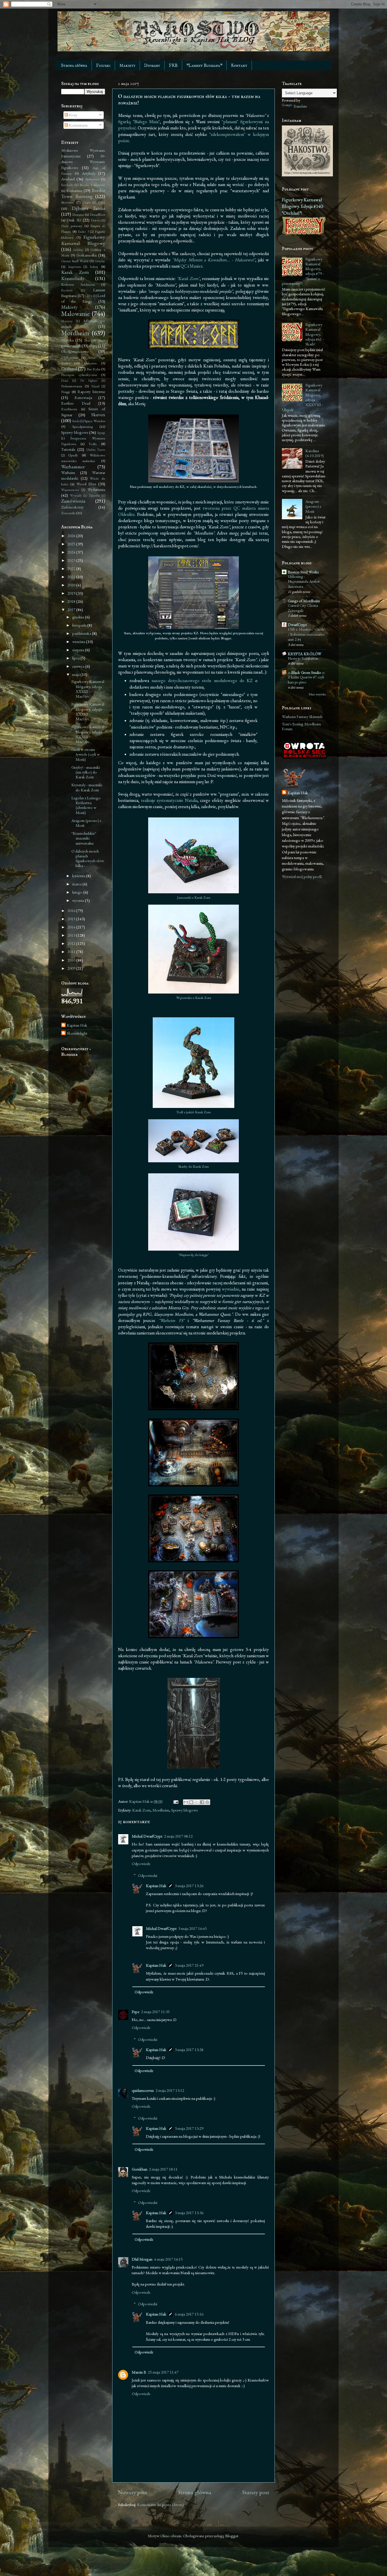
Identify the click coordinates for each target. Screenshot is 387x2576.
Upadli (73, 455)
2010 (72, 960)
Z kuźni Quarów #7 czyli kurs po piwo (306, 680)
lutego (78, 892)
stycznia (79, 900)
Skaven (98, 415)
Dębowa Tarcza (89, 208)
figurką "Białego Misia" (139, 122)
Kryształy (67, 290)
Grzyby (100, 261)
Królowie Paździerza (78, 284)
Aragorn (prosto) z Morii (86, 823)
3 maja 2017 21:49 (189, 1965)
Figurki (103, 66)
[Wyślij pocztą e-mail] (186, 1802)
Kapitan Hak (156, 1886)
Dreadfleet (97, 214)
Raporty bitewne (91, 391)
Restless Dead (76, 403)
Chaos (87, 202)
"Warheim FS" (171, 1320)
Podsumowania (72, 386)
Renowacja (83, 397)
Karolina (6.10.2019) (315, 453)
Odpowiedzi (148, 1875)
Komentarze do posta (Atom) (160, 2505)
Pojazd (95, 386)
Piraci (65, 380)
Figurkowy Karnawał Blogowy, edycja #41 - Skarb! (315, 334)
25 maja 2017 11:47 (163, 2372)
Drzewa (96, 220)
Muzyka (67, 340)
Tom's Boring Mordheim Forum (301, 726)
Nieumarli (73, 346)
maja (76, 674)
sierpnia (79, 650)
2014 (72, 927)
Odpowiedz (141, 1863)
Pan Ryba (93, 369)
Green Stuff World (75, 261)
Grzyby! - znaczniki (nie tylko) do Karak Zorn (86, 772)
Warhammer (73, 467)
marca (77, 884)
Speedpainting (82, 427)
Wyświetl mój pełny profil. (302, 876)
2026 (72, 536)
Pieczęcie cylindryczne (79, 375)
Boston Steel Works (303, 572)
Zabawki (94, 495)
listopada (80, 625)
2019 (72, 593)
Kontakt (239, 66)
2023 (72, 560)
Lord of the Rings (83, 298)
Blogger (232, 2536)
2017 (72, 609)
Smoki (76, 421)
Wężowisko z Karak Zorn (194, 998)
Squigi (101, 432)
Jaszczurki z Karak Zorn (194, 897)
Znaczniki (68, 513)
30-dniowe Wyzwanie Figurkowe (83, 162)
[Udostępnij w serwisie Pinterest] (207, 1802)
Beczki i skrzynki (92, 185)
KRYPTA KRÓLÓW (305, 654)
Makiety (127, 66)
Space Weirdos (95, 421)
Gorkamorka (87, 255)
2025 (72, 544)
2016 (72, 910)
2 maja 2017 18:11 (163, 2169)
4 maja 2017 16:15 (168, 2259)
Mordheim (161, 1810)
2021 (72, 577)
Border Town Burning (83, 193)
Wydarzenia (96, 489)
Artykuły (89, 173)
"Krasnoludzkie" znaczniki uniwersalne (84, 838)
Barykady (67, 185)
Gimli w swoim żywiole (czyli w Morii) (86, 754)
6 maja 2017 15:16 (189, 2314)
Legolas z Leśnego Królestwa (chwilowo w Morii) (86, 805)
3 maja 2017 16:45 (193, 1928)
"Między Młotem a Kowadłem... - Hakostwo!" (214, 260)
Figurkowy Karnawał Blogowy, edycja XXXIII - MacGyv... (88, 689)
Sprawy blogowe (185, 1810)
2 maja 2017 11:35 (155, 2012)
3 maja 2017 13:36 (189, 2213)
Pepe (136, 2012)
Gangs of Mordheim (304, 601)
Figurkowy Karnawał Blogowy (83, 240)
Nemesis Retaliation (303, 658)
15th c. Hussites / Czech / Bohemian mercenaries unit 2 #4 (306, 634)
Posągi (65, 392)
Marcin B (139, 2372)
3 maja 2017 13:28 (189, 2050)
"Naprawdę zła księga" (193, 1255)
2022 (72, 568)
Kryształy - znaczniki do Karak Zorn (87, 787)
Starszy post (256, 2492)
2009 (72, 968)
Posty (73, 115)
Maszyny (67, 321)
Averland (68, 179)
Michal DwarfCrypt (147, 1836)
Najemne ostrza (95, 340)
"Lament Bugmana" (204, 66)
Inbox (94, 267)
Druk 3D (74, 220)
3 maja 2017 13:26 (189, 1886)
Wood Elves (86, 484)
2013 (72, 935)
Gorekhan (140, 2169)
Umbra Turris (96, 449)
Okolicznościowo (75, 351)
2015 (72, 919)
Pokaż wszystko (317, 694)
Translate (300, 106)
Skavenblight (77, 1033)
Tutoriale (68, 449)
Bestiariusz (74, 190)
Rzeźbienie (69, 409)
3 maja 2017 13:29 (189, 2128)
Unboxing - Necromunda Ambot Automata (304, 582)
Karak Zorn (141, 1810)
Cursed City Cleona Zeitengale (303, 608)
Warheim (68, 472)
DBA (102, 202)
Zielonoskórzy (72, 507)
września (79, 641)
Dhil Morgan (142, 2259)
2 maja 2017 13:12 (170, 2090)
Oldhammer (70, 357)
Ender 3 (83, 231)
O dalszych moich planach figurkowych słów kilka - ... (88, 858)
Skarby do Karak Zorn (193, 1166)
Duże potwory (72, 226)
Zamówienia (73, 501)
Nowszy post (132, 2492)
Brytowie (68, 202)
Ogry (93, 346)
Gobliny (78, 250)
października (82, 633)
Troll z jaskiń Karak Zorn (193, 1112)
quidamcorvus (143, 2090)
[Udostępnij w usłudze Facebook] (202, 1802)
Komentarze (78, 125)
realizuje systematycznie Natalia (169, 800)
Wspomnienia (70, 490)
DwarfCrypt (297, 624)
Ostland (69, 369)
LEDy (89, 296)
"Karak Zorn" (188, 278)
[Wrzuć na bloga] (191, 1802)
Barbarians (92, 179)
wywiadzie (231, 1289)
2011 (72, 951)
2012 (72, 943)
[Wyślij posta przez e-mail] (175, 1801)
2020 (72, 585)
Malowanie (76, 314)
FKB (173, 66)
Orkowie (91, 363)
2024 (72, 552)
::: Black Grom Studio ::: (306, 672)
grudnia (79, 617)
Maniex (196, 266)
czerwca (79, 666)
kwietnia (79, 876)
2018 (72, 601)
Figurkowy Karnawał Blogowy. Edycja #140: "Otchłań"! (303, 206)
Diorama (78, 214)
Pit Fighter (89, 380)
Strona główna (74, 66)
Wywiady (76, 495)
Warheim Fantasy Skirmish (302, 716)
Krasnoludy (73, 278)
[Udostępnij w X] (197, 1802)
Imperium (75, 267)
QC (184, 266)
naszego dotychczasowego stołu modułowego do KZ (202, 681)
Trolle (93, 444)
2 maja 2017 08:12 (178, 1836)
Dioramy (152, 66)
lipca (76, 658)
